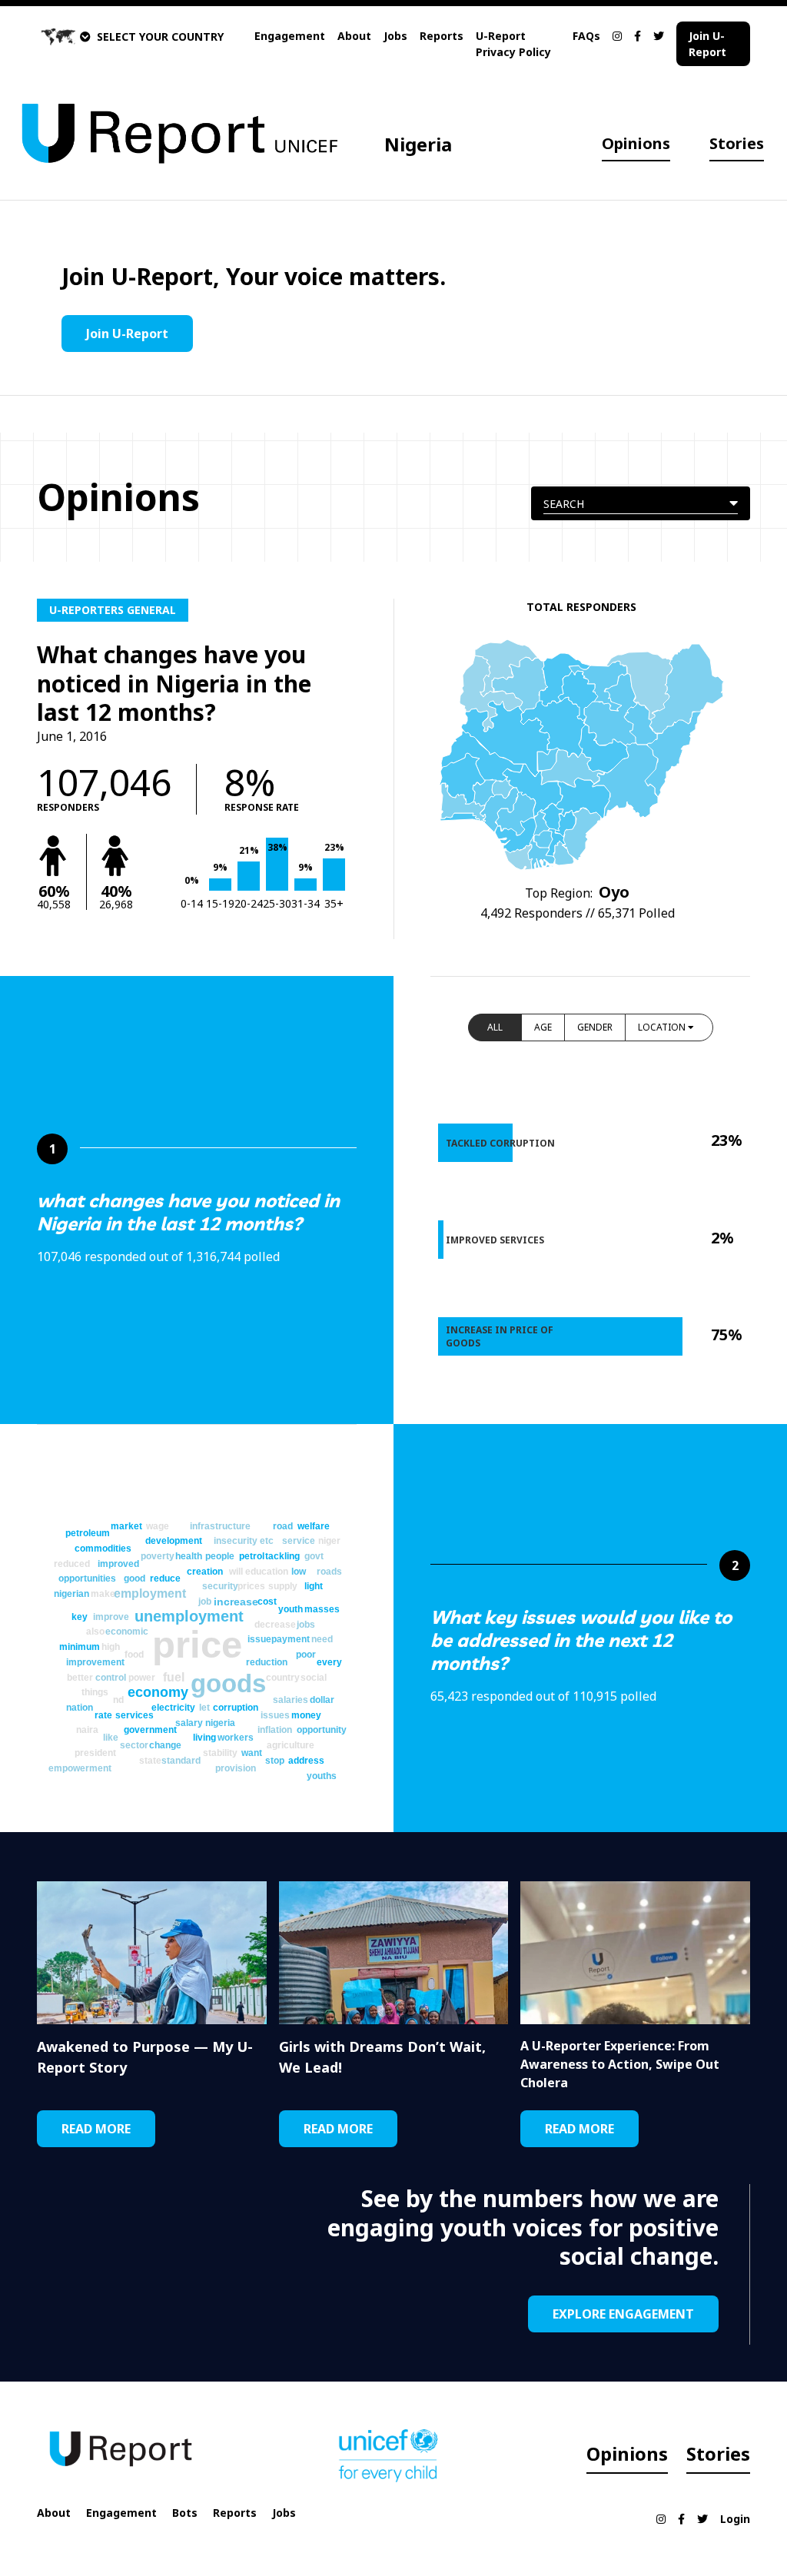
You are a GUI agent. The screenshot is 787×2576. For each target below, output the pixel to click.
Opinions (636, 143)
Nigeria (418, 144)
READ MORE (96, 2129)
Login (735, 2519)
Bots (185, 2513)
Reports (442, 36)
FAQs (586, 36)
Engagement (290, 36)
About (354, 36)
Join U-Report (707, 44)
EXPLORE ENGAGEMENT (623, 2314)
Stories (737, 143)
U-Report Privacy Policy (513, 44)
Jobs (395, 36)
